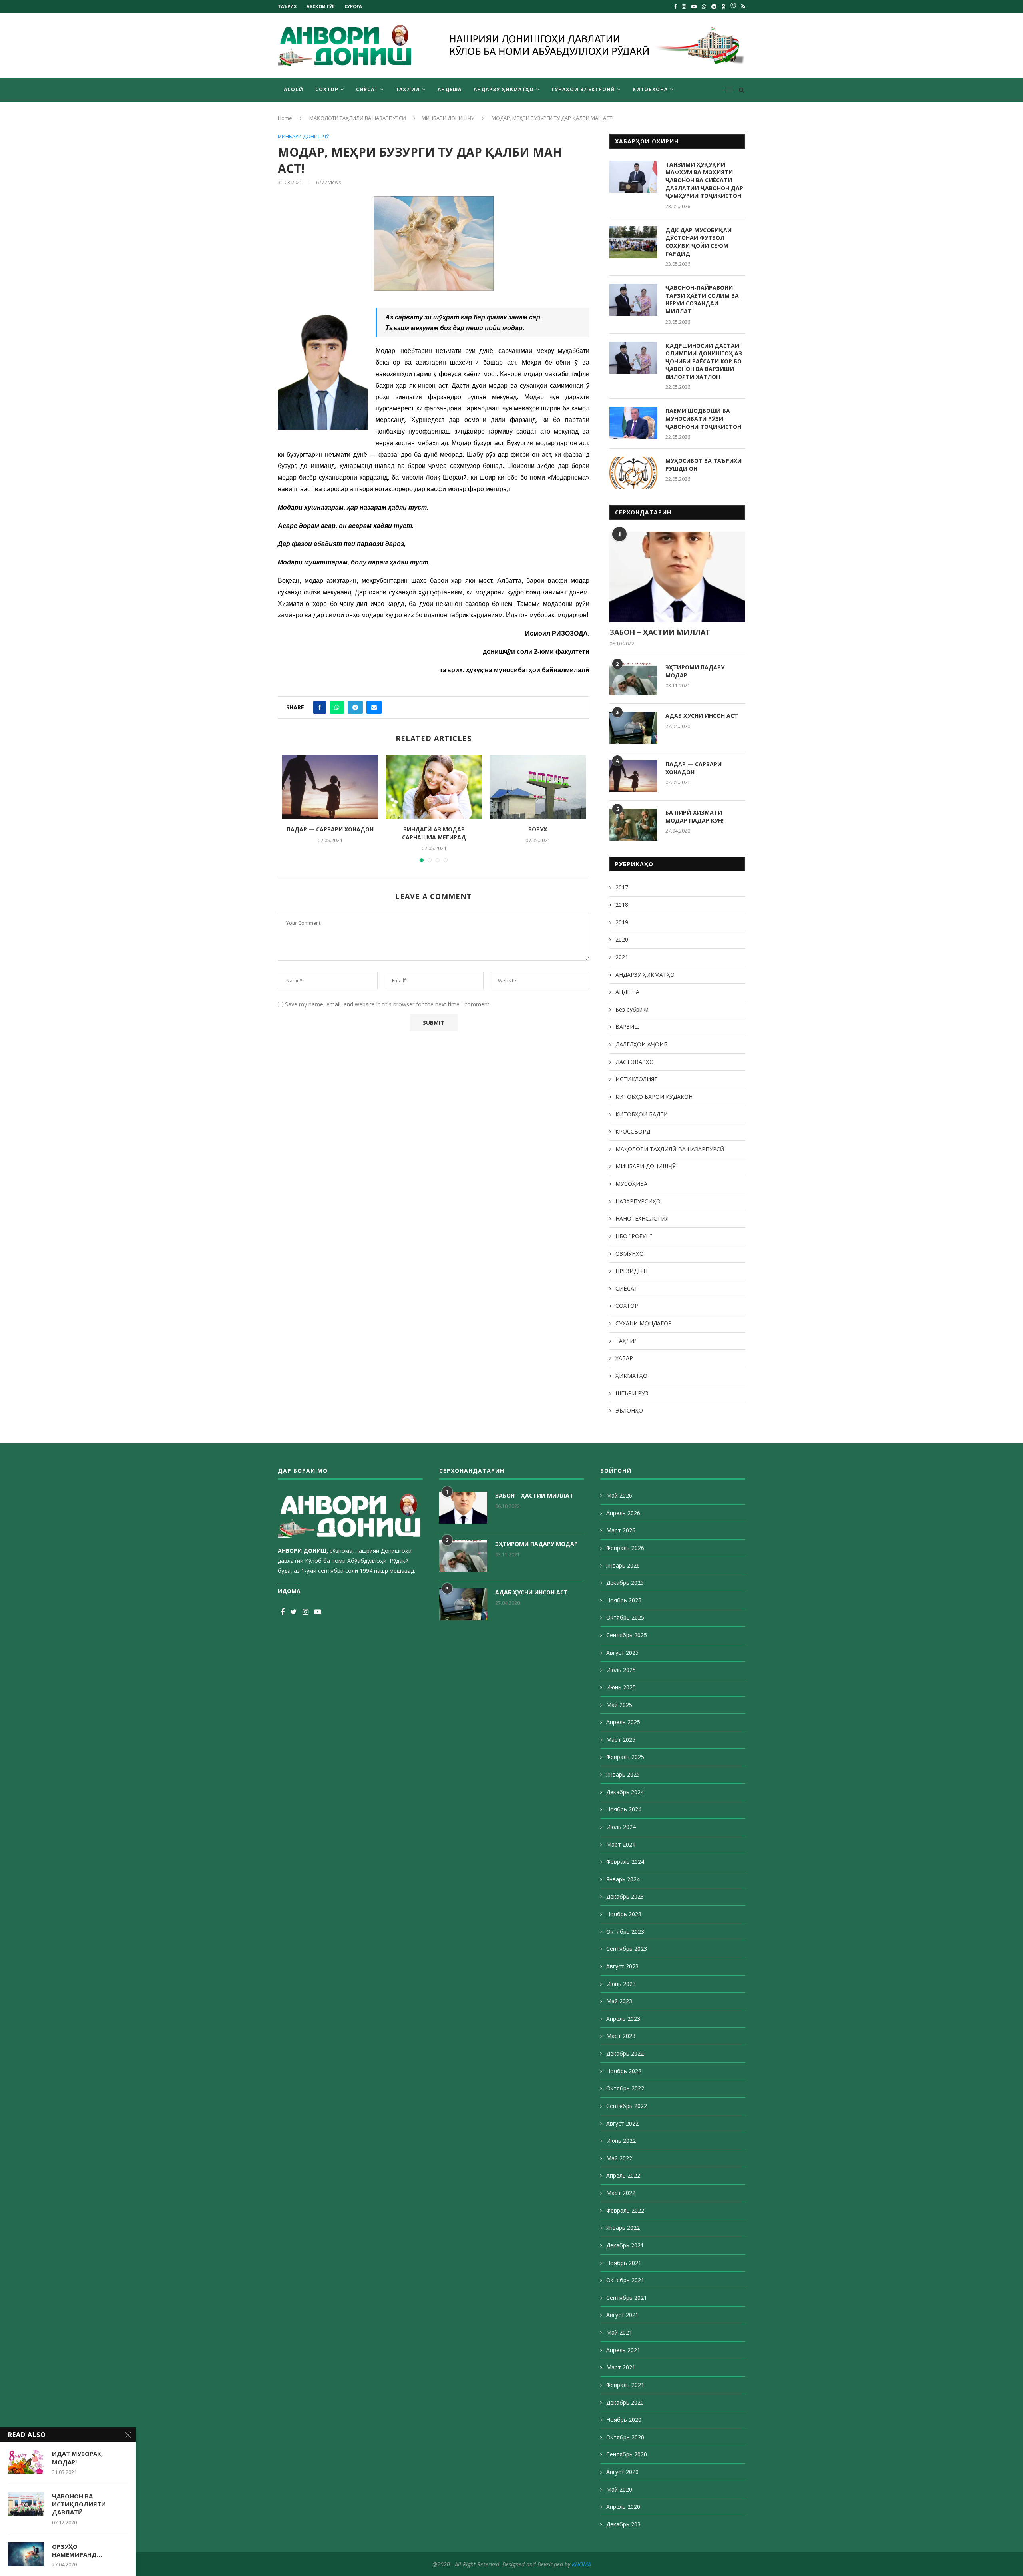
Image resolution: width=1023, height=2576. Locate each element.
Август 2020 (622, 2472)
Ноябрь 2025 (624, 1600)
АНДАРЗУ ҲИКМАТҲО (504, 89)
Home (285, 118)
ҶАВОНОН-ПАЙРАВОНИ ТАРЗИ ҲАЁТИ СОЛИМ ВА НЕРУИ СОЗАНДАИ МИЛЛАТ (702, 299)
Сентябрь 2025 (627, 1635)
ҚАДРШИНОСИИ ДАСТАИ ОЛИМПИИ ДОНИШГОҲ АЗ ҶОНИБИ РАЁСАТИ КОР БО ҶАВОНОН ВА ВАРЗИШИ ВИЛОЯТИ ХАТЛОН (704, 361)
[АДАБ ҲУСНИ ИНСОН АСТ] (633, 728)
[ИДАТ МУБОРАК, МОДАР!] (26, 2462)
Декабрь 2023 (625, 1896)
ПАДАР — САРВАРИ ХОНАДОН (330, 829)
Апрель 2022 (623, 2175)
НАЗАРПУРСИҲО (638, 1201)
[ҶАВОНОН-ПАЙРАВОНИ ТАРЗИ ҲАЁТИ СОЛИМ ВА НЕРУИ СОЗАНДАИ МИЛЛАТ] (633, 300)
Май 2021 (619, 2332)
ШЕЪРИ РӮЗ (632, 1393)
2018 (622, 905)
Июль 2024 (621, 1827)
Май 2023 (619, 2001)
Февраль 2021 (625, 2385)
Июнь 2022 (621, 2141)
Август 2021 (622, 2315)
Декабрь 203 (623, 2524)
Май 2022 (619, 2158)
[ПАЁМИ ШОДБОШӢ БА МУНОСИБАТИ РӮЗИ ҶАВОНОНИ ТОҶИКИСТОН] (633, 423)
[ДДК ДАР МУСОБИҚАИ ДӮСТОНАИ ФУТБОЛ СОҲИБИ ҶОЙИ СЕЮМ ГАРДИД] (633, 242)
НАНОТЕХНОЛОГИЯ (642, 1218)
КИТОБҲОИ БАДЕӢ (642, 1114)
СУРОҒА (353, 6)
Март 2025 (621, 1740)
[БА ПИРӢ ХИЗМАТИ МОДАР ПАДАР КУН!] (633, 825)
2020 (622, 939)
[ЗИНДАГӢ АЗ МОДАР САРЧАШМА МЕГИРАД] (434, 787)
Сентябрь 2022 (627, 2106)
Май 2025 (619, 1705)
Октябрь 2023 (625, 1932)
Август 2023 (622, 1966)
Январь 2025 (623, 1774)
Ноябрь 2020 (624, 2420)
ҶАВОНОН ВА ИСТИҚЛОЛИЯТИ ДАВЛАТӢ (79, 2504)
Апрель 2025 (623, 1722)
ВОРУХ (538, 829)
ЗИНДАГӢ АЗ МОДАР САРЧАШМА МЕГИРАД (434, 833)
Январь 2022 (623, 2228)
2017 (622, 887)
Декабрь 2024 (625, 1792)
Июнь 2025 (621, 1687)
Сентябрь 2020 (627, 2454)
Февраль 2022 (625, 2210)
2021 (622, 957)
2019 (622, 922)
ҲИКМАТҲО (631, 1376)
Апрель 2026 (623, 1513)
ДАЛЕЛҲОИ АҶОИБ (641, 1044)
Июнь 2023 (621, 1984)
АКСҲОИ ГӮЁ (320, 6)
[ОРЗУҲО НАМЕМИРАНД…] (26, 2554)
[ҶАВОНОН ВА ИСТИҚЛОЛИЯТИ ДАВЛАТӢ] (26, 2504)
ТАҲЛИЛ (408, 89)
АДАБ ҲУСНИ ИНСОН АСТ (702, 716)
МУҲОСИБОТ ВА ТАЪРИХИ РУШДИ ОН (704, 465)
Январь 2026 (623, 1565)
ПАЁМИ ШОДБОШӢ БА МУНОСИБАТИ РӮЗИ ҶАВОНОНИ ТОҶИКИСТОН (703, 418)
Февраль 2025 (625, 1757)
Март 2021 (621, 2367)
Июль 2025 (621, 1670)
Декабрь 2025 (625, 1583)
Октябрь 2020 (625, 2437)
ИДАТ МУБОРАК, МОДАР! (77, 2458)
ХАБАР (624, 1358)
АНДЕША (450, 89)
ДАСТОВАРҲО (635, 1062)
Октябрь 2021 (625, 2280)
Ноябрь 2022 (624, 2071)
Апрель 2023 (623, 2019)
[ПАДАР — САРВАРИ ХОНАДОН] (330, 787)
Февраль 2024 (625, 1862)
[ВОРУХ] (538, 787)
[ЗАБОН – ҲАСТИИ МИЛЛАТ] (677, 577)
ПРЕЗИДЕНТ (632, 1271)
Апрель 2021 (623, 2350)
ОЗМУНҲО (630, 1254)
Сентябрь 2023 (627, 1949)
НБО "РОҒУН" (634, 1236)
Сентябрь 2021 (627, 2298)
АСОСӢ (294, 89)
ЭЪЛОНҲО (629, 1410)
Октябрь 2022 (625, 2088)
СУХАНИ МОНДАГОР (644, 1323)
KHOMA (581, 2564)
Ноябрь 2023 (624, 1914)
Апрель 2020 (623, 2507)
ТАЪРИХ (287, 6)
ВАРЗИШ (628, 1027)
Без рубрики (632, 1009)
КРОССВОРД (633, 1131)
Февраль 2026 (625, 1548)
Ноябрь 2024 (624, 1809)
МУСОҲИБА (631, 1184)
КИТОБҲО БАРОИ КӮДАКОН (654, 1097)
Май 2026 (619, 1495)
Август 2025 (622, 1653)
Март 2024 (621, 1844)
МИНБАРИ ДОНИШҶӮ (448, 118)
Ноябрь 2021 (624, 2263)
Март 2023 (621, 2036)
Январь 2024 (623, 1879)
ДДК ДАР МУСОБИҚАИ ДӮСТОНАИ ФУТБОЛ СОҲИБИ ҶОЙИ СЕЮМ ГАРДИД (699, 242)
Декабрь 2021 (625, 2245)
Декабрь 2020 (625, 2402)
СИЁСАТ (367, 89)
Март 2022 (621, 2193)
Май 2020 (619, 2489)
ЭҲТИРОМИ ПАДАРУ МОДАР (695, 671)
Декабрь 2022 (625, 2053)
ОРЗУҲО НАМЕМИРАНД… (77, 2550)
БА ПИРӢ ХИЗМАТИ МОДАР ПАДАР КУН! (695, 816)
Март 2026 (621, 1530)
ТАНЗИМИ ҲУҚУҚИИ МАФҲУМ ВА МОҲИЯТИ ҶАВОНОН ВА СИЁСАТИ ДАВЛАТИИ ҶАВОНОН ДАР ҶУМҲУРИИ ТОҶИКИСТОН (704, 180)
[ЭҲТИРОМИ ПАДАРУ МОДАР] (633, 679)
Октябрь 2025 (625, 1617)
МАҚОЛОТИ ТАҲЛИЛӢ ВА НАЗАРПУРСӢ (358, 118)
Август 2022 (622, 2123)
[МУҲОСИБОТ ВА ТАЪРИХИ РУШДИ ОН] (633, 473)
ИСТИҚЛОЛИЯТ (637, 1079)
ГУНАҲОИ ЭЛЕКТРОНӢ (583, 89)
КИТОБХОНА (650, 89)
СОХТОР (327, 89)
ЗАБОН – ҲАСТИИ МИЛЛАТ (660, 632)
